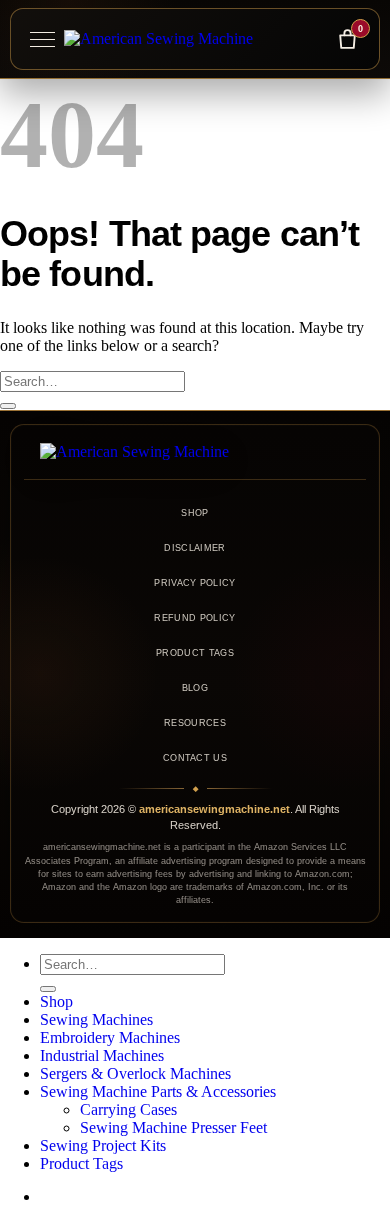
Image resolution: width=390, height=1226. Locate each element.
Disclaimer (194, 548)
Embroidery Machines (110, 1037)
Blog (195, 688)
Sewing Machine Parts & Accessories (158, 1091)
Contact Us (195, 758)
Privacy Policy (194, 583)
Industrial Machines (102, 1055)
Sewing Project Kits (103, 1145)
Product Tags (195, 653)
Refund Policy (194, 618)
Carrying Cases (128, 1109)
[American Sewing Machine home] (195, 452)
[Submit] (8, 406)
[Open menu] (42, 39)
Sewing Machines (96, 1019)
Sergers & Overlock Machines (135, 1073)
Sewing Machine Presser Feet (173, 1127)
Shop (194, 513)
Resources (195, 723)
